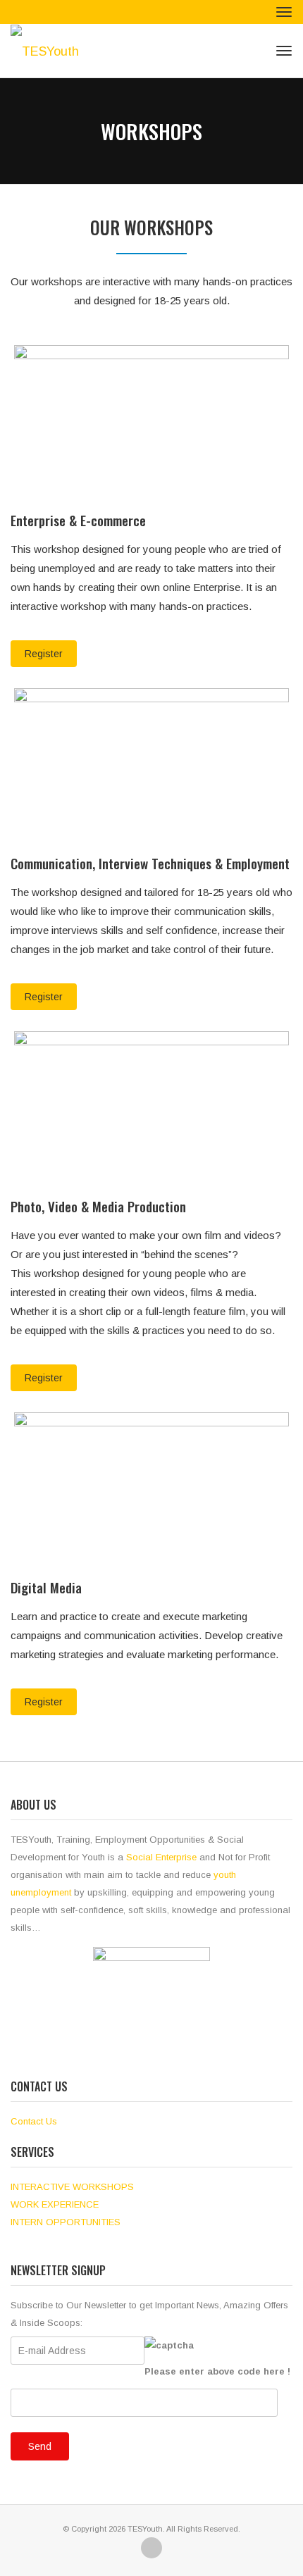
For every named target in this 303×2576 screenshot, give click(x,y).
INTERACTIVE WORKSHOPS (72, 2187)
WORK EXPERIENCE (55, 2204)
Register (44, 654)
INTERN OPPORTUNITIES (66, 2222)
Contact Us (34, 2121)
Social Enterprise (161, 1857)
